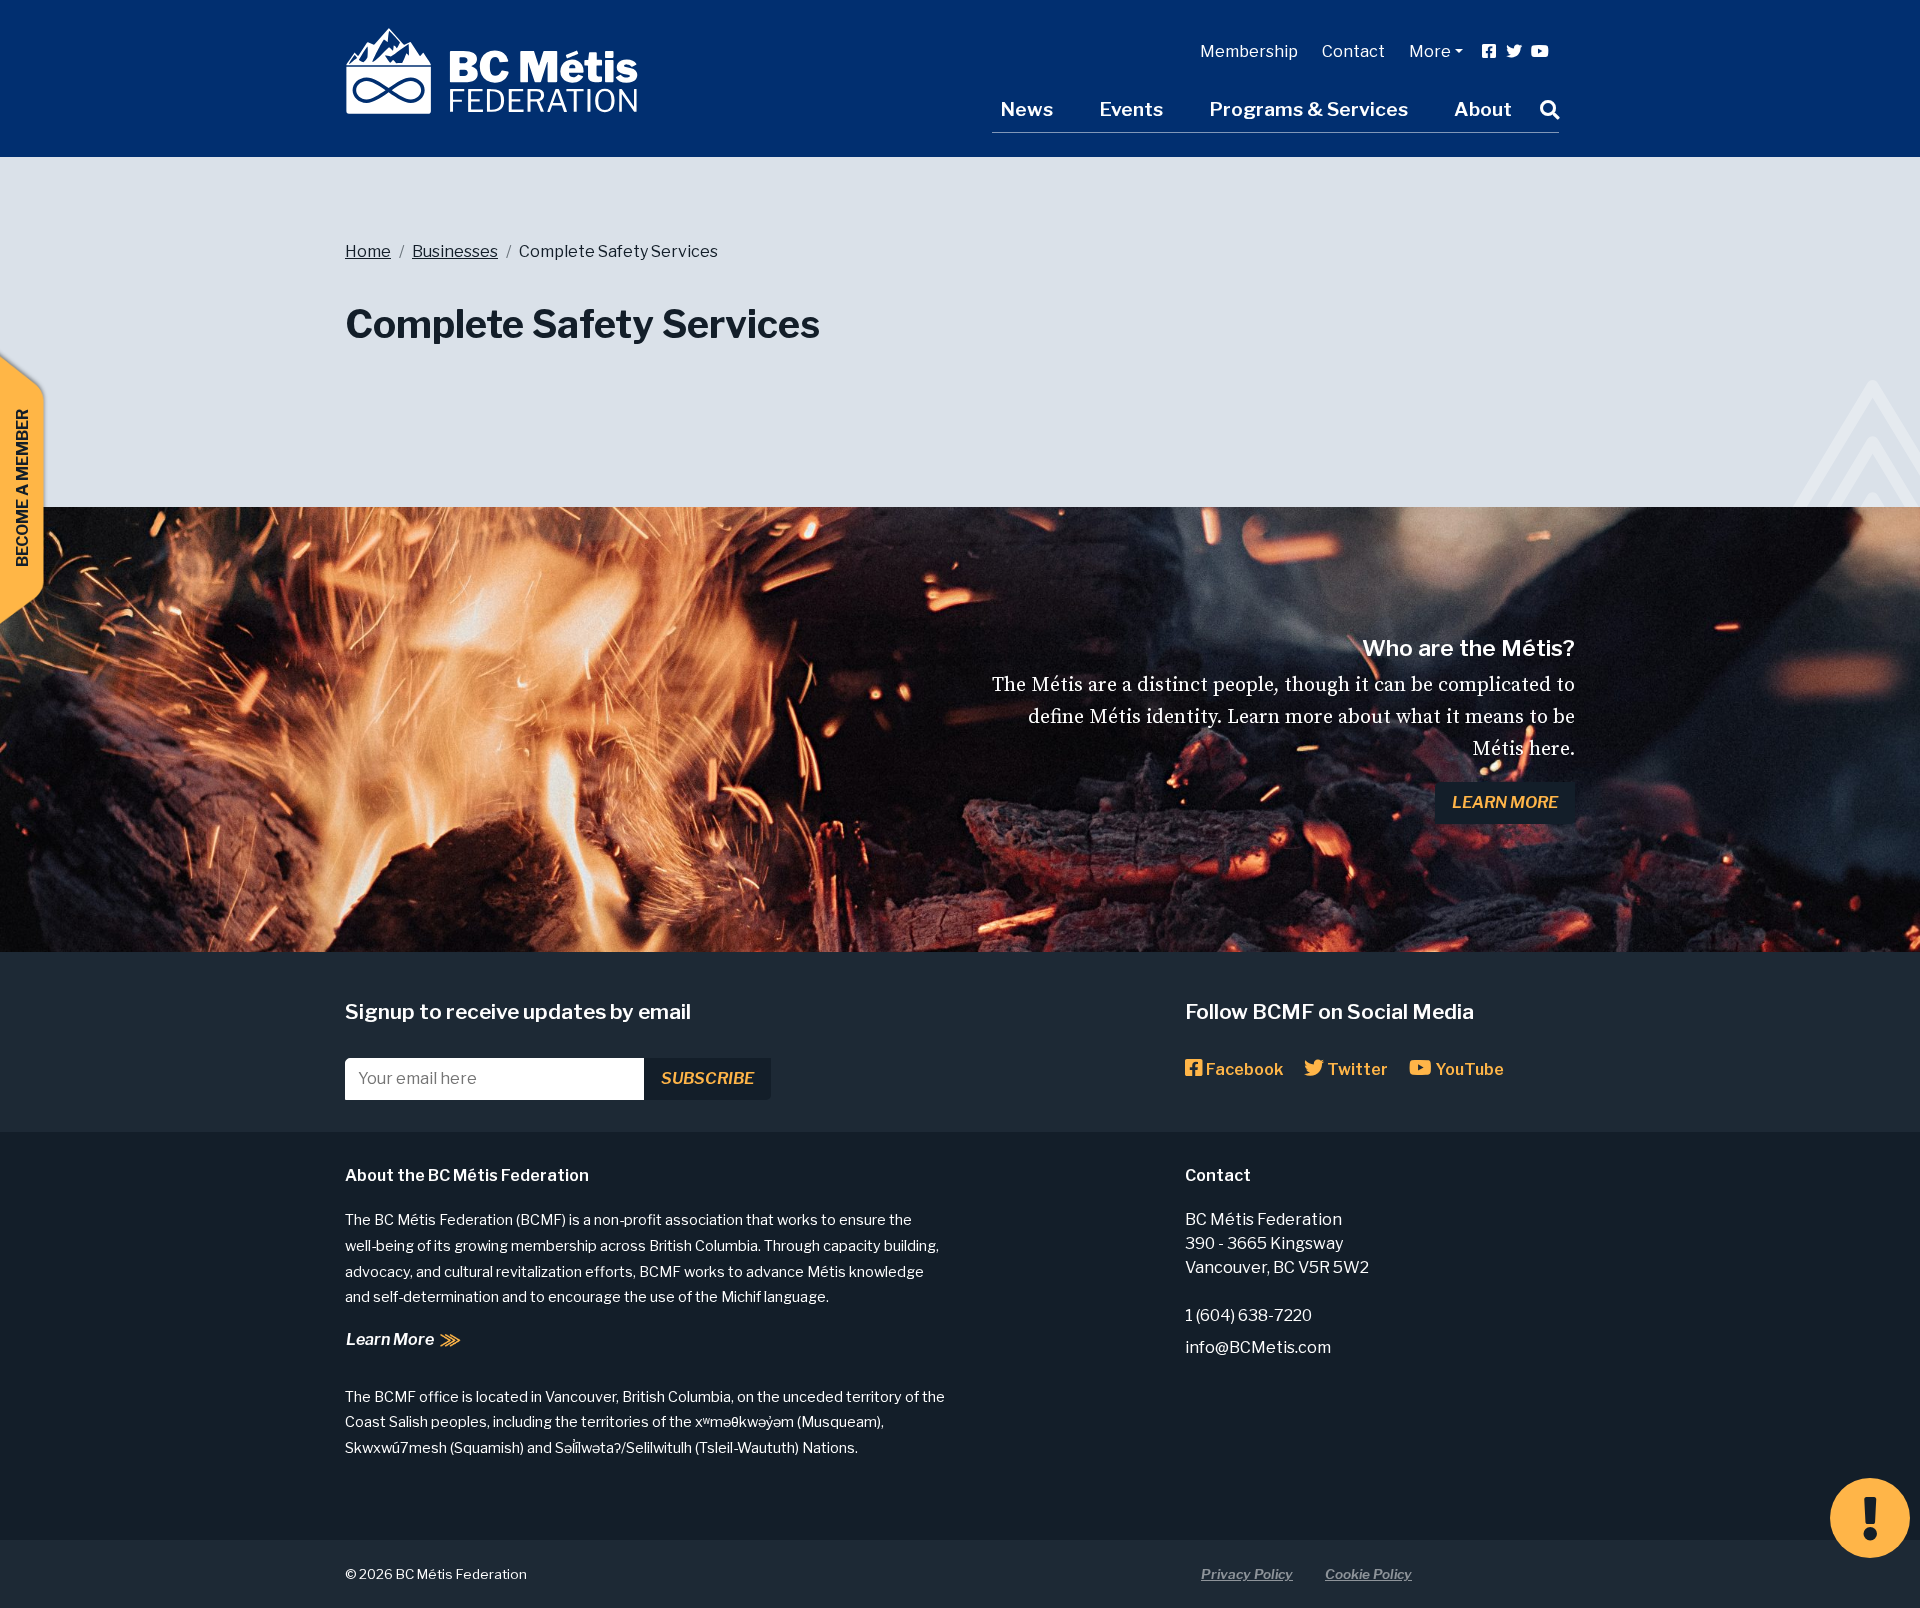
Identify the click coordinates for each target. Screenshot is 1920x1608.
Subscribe (707, 1078)
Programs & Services (1308, 109)
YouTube (1468, 1069)
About (1483, 109)
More (1430, 51)
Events (1131, 109)
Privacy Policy (1247, 1574)
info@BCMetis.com (1258, 1347)
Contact (1353, 51)
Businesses (455, 251)
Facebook (1243, 1069)
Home (368, 251)
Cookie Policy (1368, 1574)
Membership (1249, 51)
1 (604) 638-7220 (1248, 1315)
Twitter (1356, 1069)
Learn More (1505, 802)
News (1026, 109)
